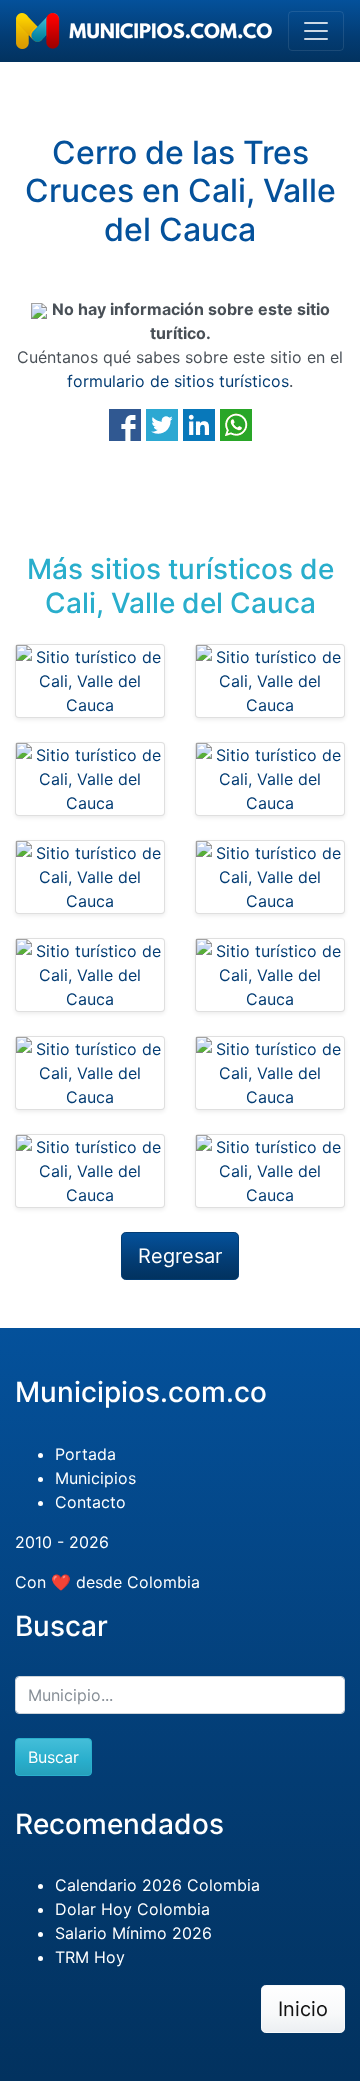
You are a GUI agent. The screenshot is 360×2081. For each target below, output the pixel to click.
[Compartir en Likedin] (199, 424)
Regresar (180, 1256)
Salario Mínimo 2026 (133, 1933)
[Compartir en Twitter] (162, 424)
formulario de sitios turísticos (178, 381)
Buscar (53, 1757)
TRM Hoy (90, 1957)
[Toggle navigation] (316, 31)
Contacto (90, 1502)
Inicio (303, 2009)
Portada (85, 1454)
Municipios (95, 1478)
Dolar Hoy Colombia (132, 1909)
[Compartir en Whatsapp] (236, 424)
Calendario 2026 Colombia (157, 1885)
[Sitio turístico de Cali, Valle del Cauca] (90, 681)
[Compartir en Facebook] (125, 424)
